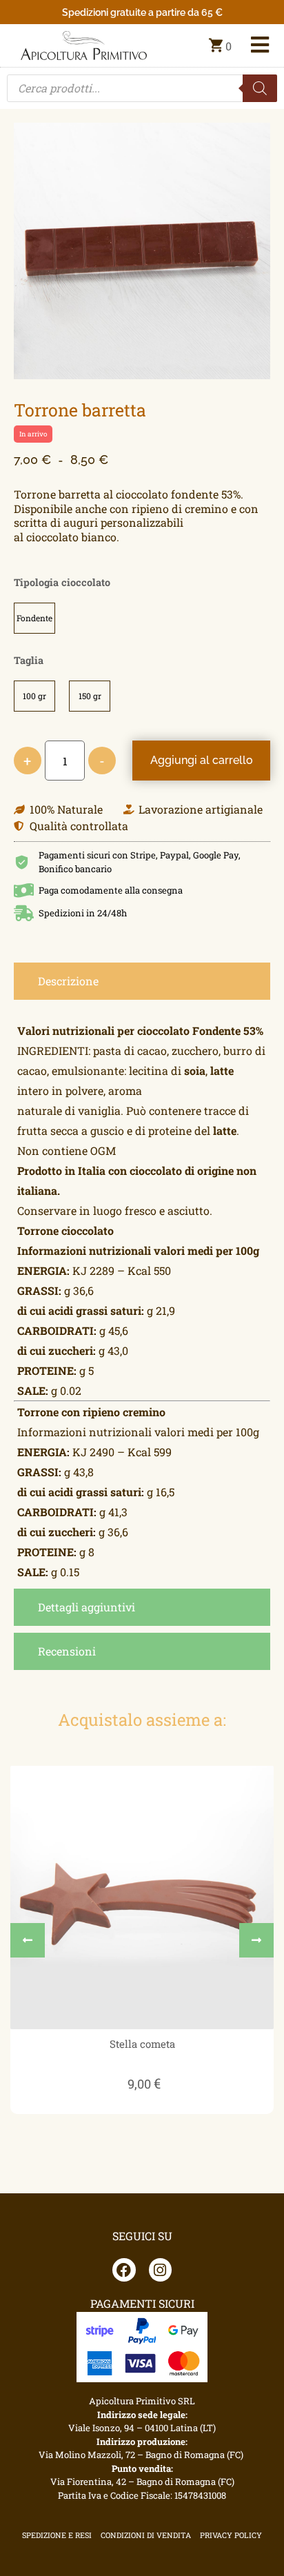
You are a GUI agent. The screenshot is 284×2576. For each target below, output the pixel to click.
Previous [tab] (28, 1940)
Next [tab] (256, 1940)
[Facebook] (124, 2270)
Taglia (29, 661)
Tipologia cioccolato (62, 583)
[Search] (260, 88)
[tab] (142, 981)
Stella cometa (142, 2044)
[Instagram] (161, 2270)
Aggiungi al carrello (202, 760)
